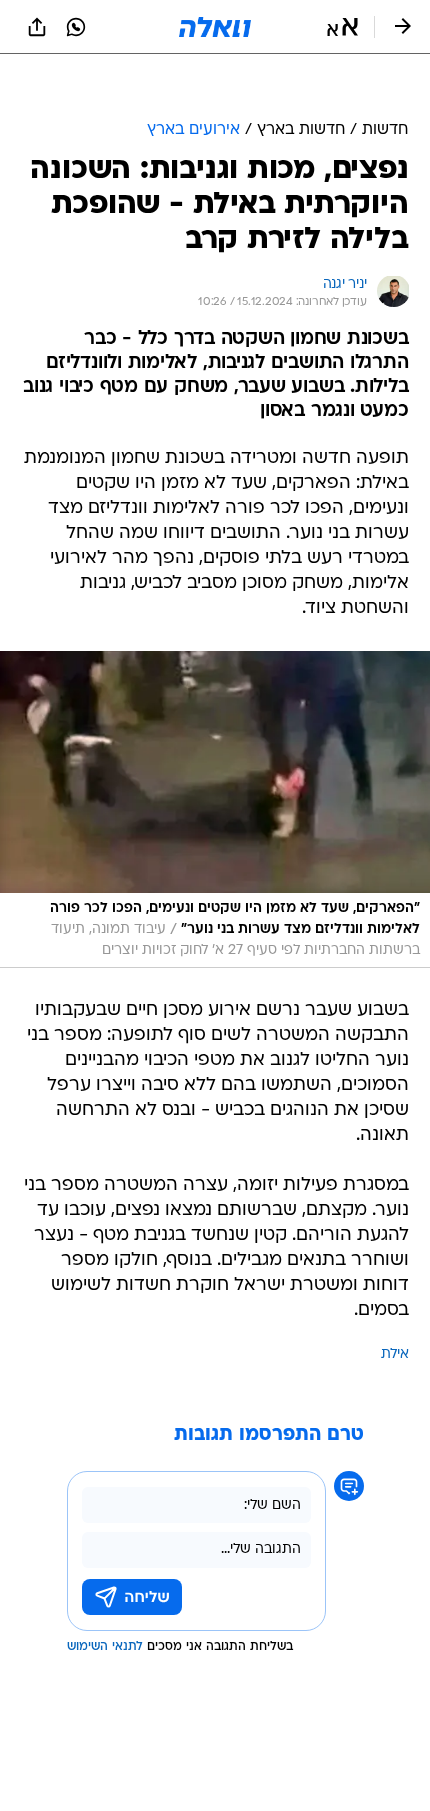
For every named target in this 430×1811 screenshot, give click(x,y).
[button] (342, 27)
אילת (395, 1354)
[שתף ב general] (37, 27)
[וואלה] (215, 27)
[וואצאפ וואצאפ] (76, 27)
